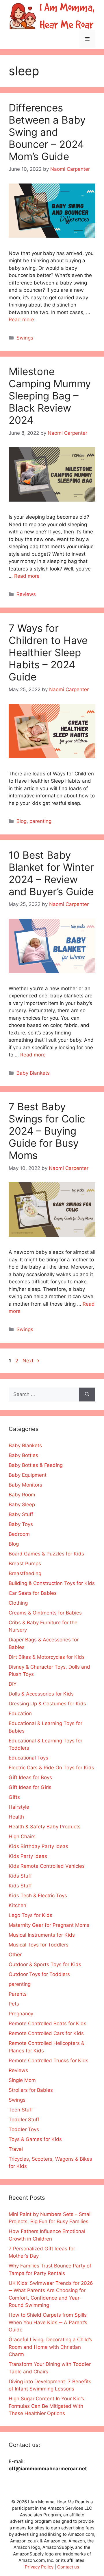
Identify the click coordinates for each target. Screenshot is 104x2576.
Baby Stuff (21, 1514)
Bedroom (19, 1534)
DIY (13, 1684)
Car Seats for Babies (33, 1593)
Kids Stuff (20, 1876)
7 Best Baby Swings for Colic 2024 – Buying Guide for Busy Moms (47, 1131)
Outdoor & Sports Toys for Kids (45, 1964)
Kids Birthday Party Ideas (38, 1846)
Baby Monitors (25, 1485)
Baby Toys (21, 1524)
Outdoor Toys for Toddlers (39, 1974)
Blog (22, 821)
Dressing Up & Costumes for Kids (47, 1704)
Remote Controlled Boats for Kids (48, 2023)
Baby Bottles (23, 1455)
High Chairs (22, 1836)
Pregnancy (21, 2014)
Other (15, 1955)
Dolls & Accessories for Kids (41, 1694)
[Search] (87, 1395)
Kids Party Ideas (28, 1856)
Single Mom (22, 2080)
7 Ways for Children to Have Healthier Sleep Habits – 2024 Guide (48, 652)
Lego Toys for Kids (30, 1915)
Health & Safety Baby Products (45, 1827)
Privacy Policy (39, 2567)
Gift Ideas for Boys (30, 1777)
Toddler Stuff (24, 2120)
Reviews (26, 594)
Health (16, 1817)
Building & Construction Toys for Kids (52, 1583)
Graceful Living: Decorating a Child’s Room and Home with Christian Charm (50, 2347)
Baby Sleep (22, 1504)
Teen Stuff (21, 2110)
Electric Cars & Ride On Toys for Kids (51, 1768)
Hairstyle (19, 1807)
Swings (25, 338)
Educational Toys (28, 1758)
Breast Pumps (25, 1564)
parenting (40, 821)
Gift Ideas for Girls (30, 1787)
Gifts (14, 1797)
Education (20, 1713)
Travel (16, 2149)
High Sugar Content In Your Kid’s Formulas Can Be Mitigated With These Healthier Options (46, 2406)
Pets (14, 2004)
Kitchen (17, 1905)
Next (31, 1361)
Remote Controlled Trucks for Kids (49, 2061)
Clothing (18, 1603)
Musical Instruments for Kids (42, 1935)
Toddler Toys (24, 2129)
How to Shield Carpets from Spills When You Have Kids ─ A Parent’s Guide (48, 2322)
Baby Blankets (33, 1073)
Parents (18, 1994)
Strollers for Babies (31, 2090)
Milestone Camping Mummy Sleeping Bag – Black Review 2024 (50, 396)
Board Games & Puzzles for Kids (46, 1554)
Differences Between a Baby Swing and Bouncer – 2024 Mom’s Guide (47, 132)
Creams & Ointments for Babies (45, 1613)
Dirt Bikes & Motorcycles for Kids (47, 1657)
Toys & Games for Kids (35, 2139)
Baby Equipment (28, 1475)
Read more (21, 320)
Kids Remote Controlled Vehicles (47, 1866)
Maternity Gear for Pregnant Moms (49, 1925)
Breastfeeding (25, 1573)
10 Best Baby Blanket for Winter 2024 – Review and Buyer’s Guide (51, 873)
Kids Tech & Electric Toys (38, 1896)
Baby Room (22, 1495)
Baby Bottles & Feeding (36, 1465)
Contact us (68, 2567)
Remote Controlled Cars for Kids (46, 2033)
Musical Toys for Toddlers (39, 1945)
